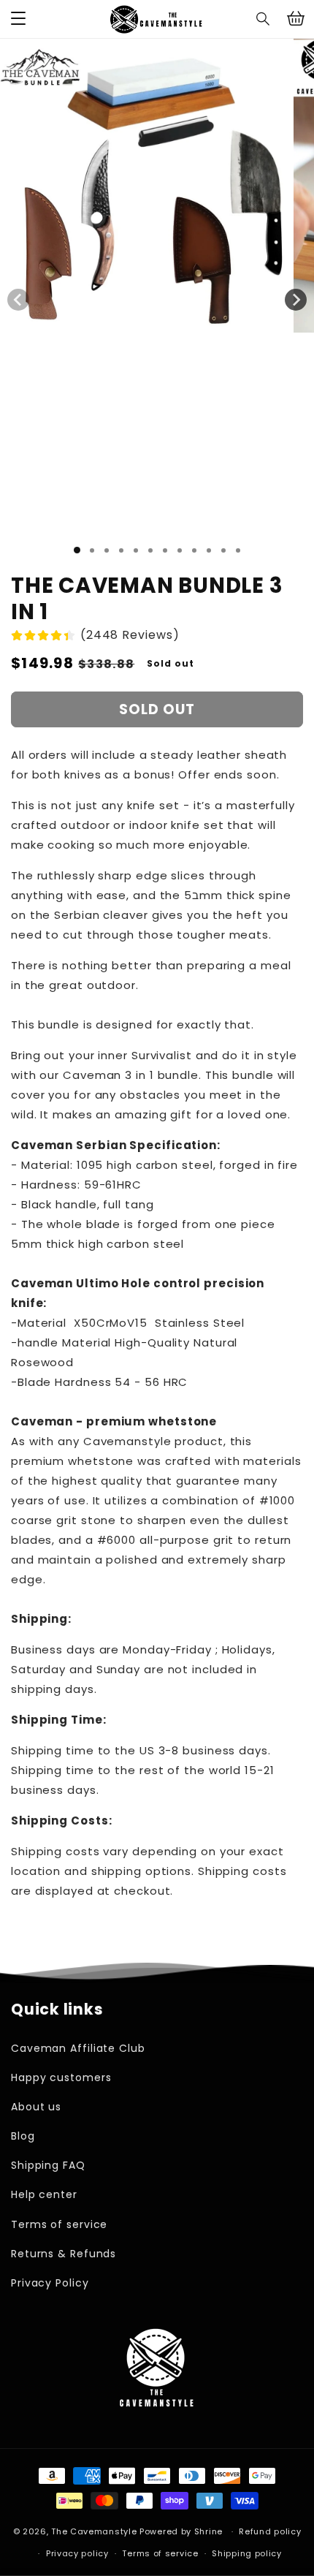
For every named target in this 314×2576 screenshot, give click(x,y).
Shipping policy (247, 2553)
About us (36, 2107)
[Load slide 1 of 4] (121, 550)
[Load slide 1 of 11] (223, 550)
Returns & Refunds (64, 2254)
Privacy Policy (50, 2283)
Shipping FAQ (48, 2165)
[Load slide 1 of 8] (180, 550)
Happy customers (61, 2077)
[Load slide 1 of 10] (209, 550)
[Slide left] (18, 300)
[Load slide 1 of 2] (92, 550)
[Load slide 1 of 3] (107, 550)
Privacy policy (77, 2553)
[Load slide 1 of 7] (165, 550)
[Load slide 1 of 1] (77, 550)
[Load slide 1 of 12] (238, 550)
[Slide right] (296, 300)
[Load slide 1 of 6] (150, 550)
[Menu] (18, 19)
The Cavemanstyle (94, 2531)
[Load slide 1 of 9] (194, 550)
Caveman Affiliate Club (78, 2048)
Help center (44, 2194)
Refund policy (270, 2531)
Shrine (208, 2531)
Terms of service (59, 2224)
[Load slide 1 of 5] (136, 550)
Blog (23, 2136)
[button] (264, 19)
